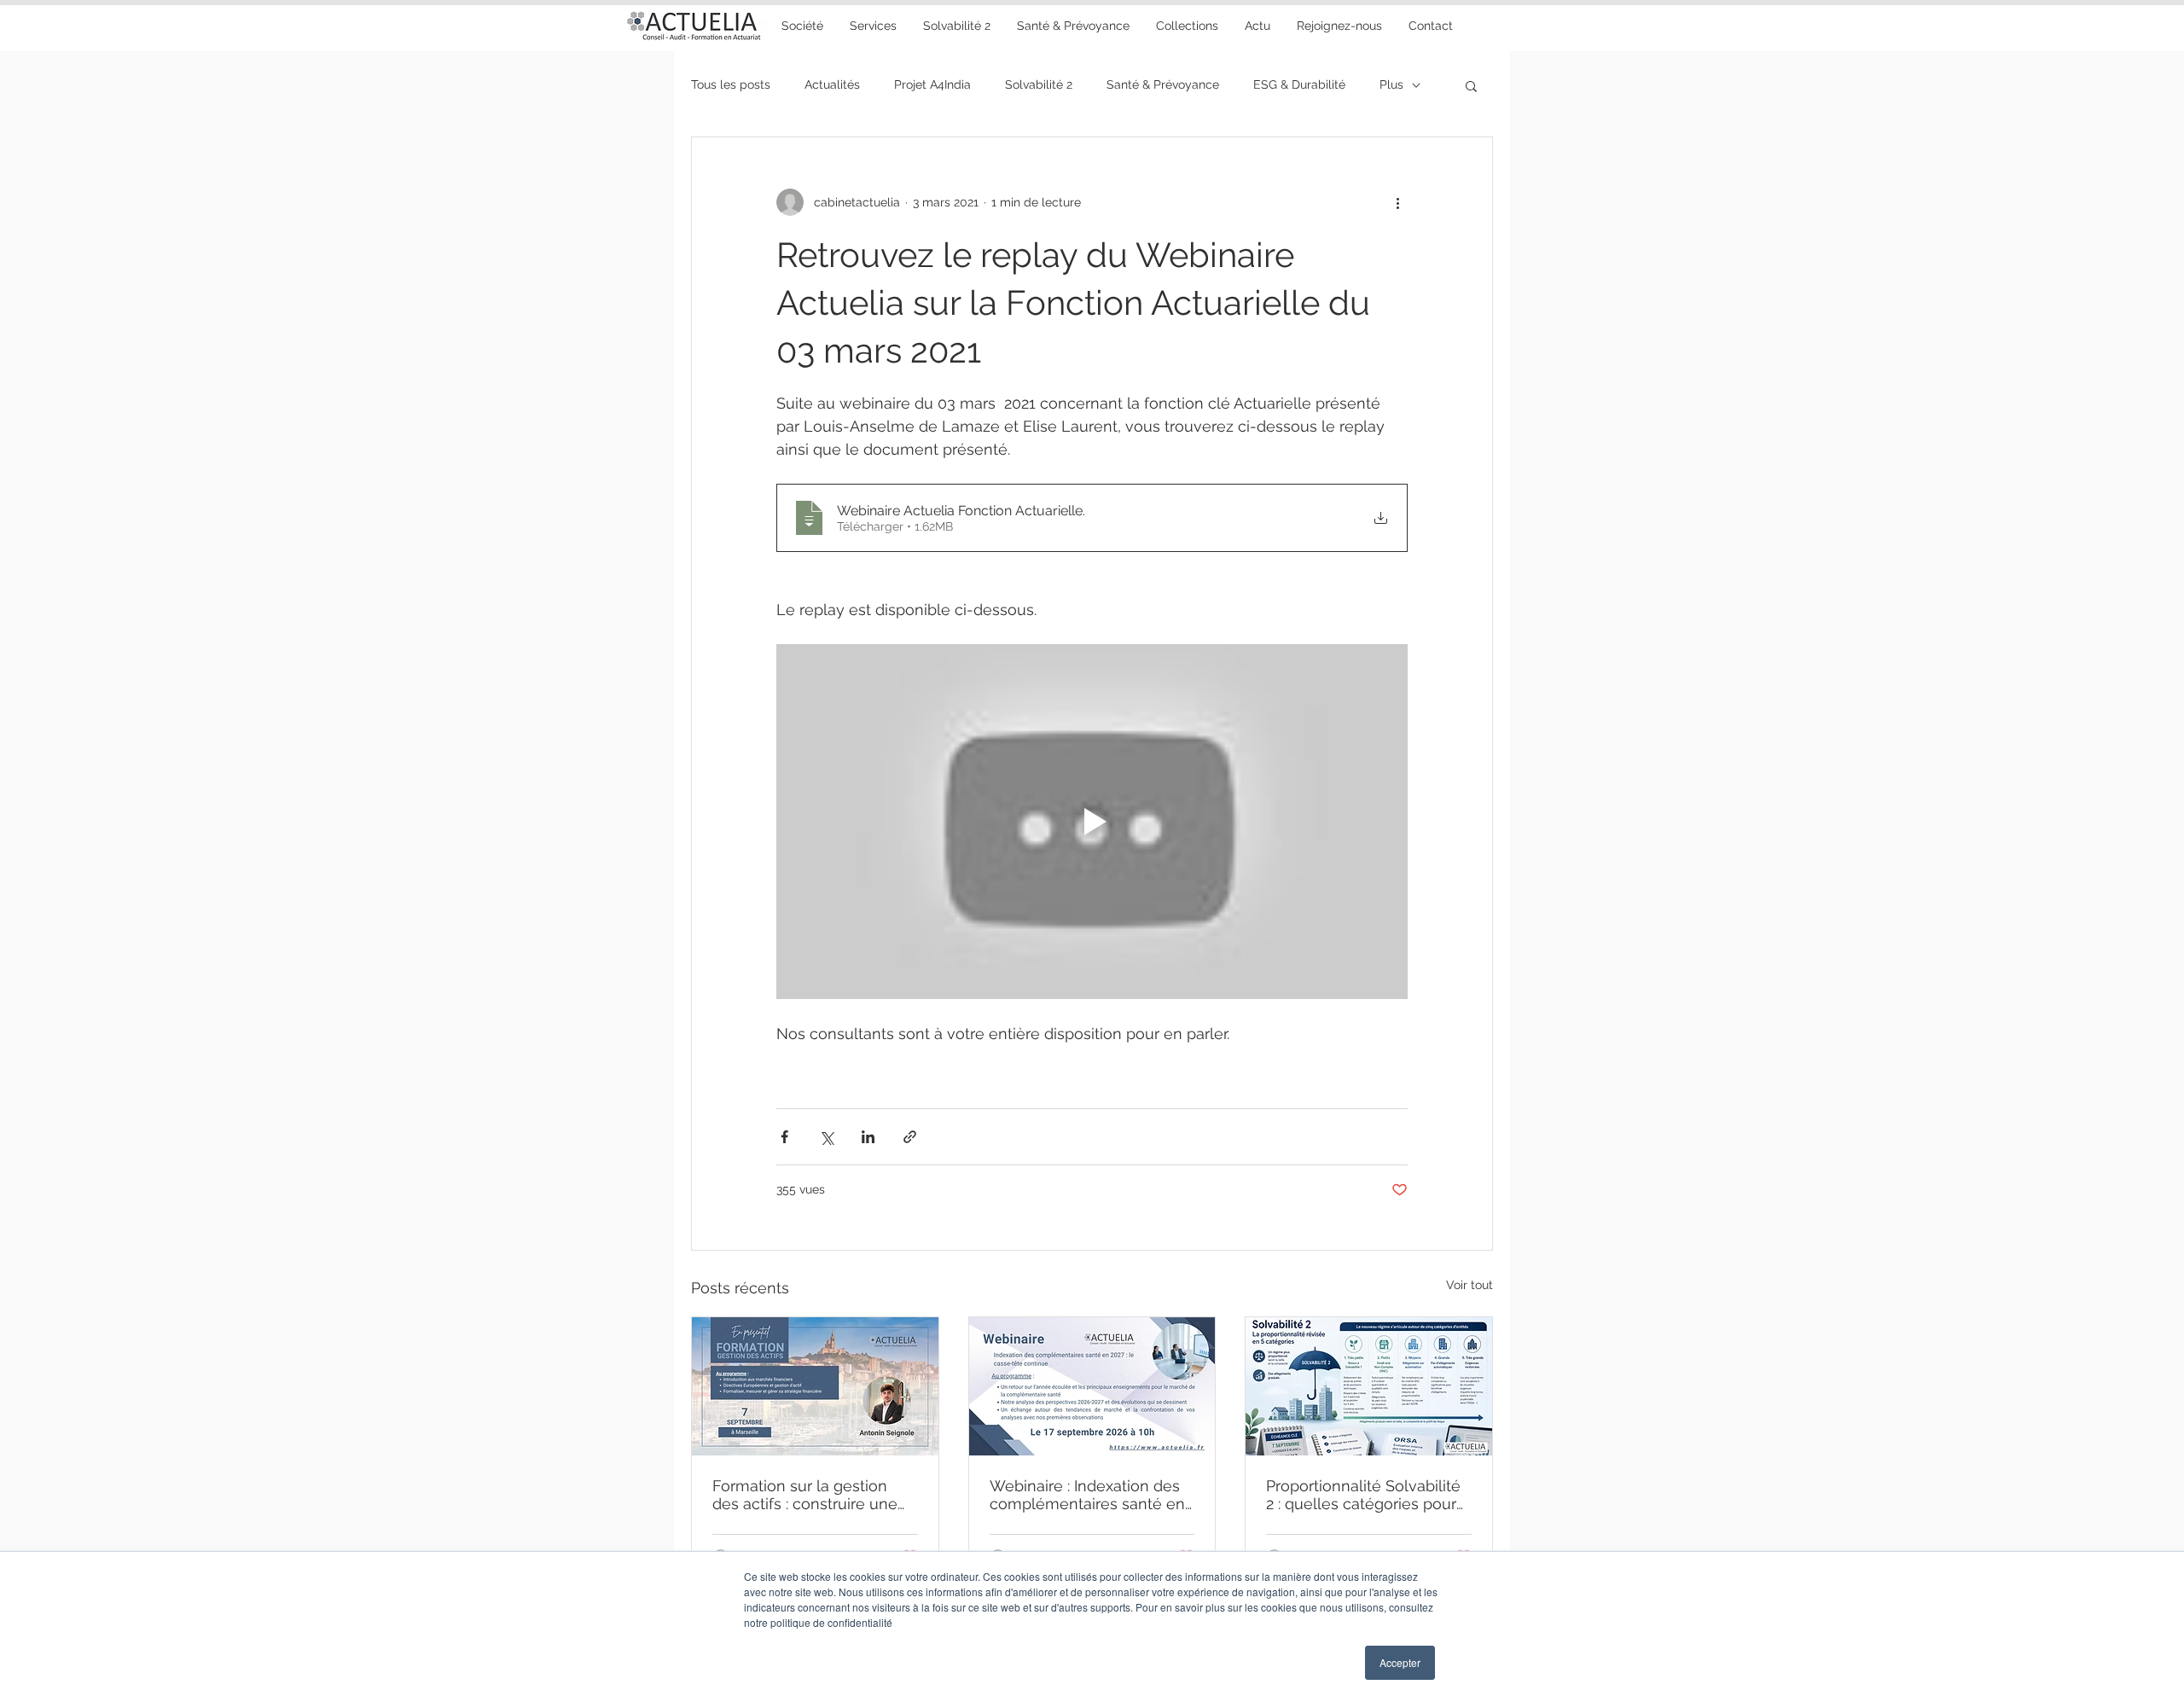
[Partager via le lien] (910, 1137)
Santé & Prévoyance (1163, 84)
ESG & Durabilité (1299, 84)
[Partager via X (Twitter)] (826, 1137)
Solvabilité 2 (1039, 84)
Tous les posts (731, 84)
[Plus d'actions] (1397, 202)
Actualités (832, 84)
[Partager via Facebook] (784, 1137)
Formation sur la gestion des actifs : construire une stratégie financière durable (811, 1495)
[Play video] (1092, 822)
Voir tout (1470, 1285)
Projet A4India (932, 84)
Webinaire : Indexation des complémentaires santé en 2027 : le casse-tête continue (1087, 1495)
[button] (1073, 26)
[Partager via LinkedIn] (868, 1137)
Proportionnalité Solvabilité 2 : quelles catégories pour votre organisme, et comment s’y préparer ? (1363, 1495)
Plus (1391, 84)
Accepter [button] (1400, 1662)
